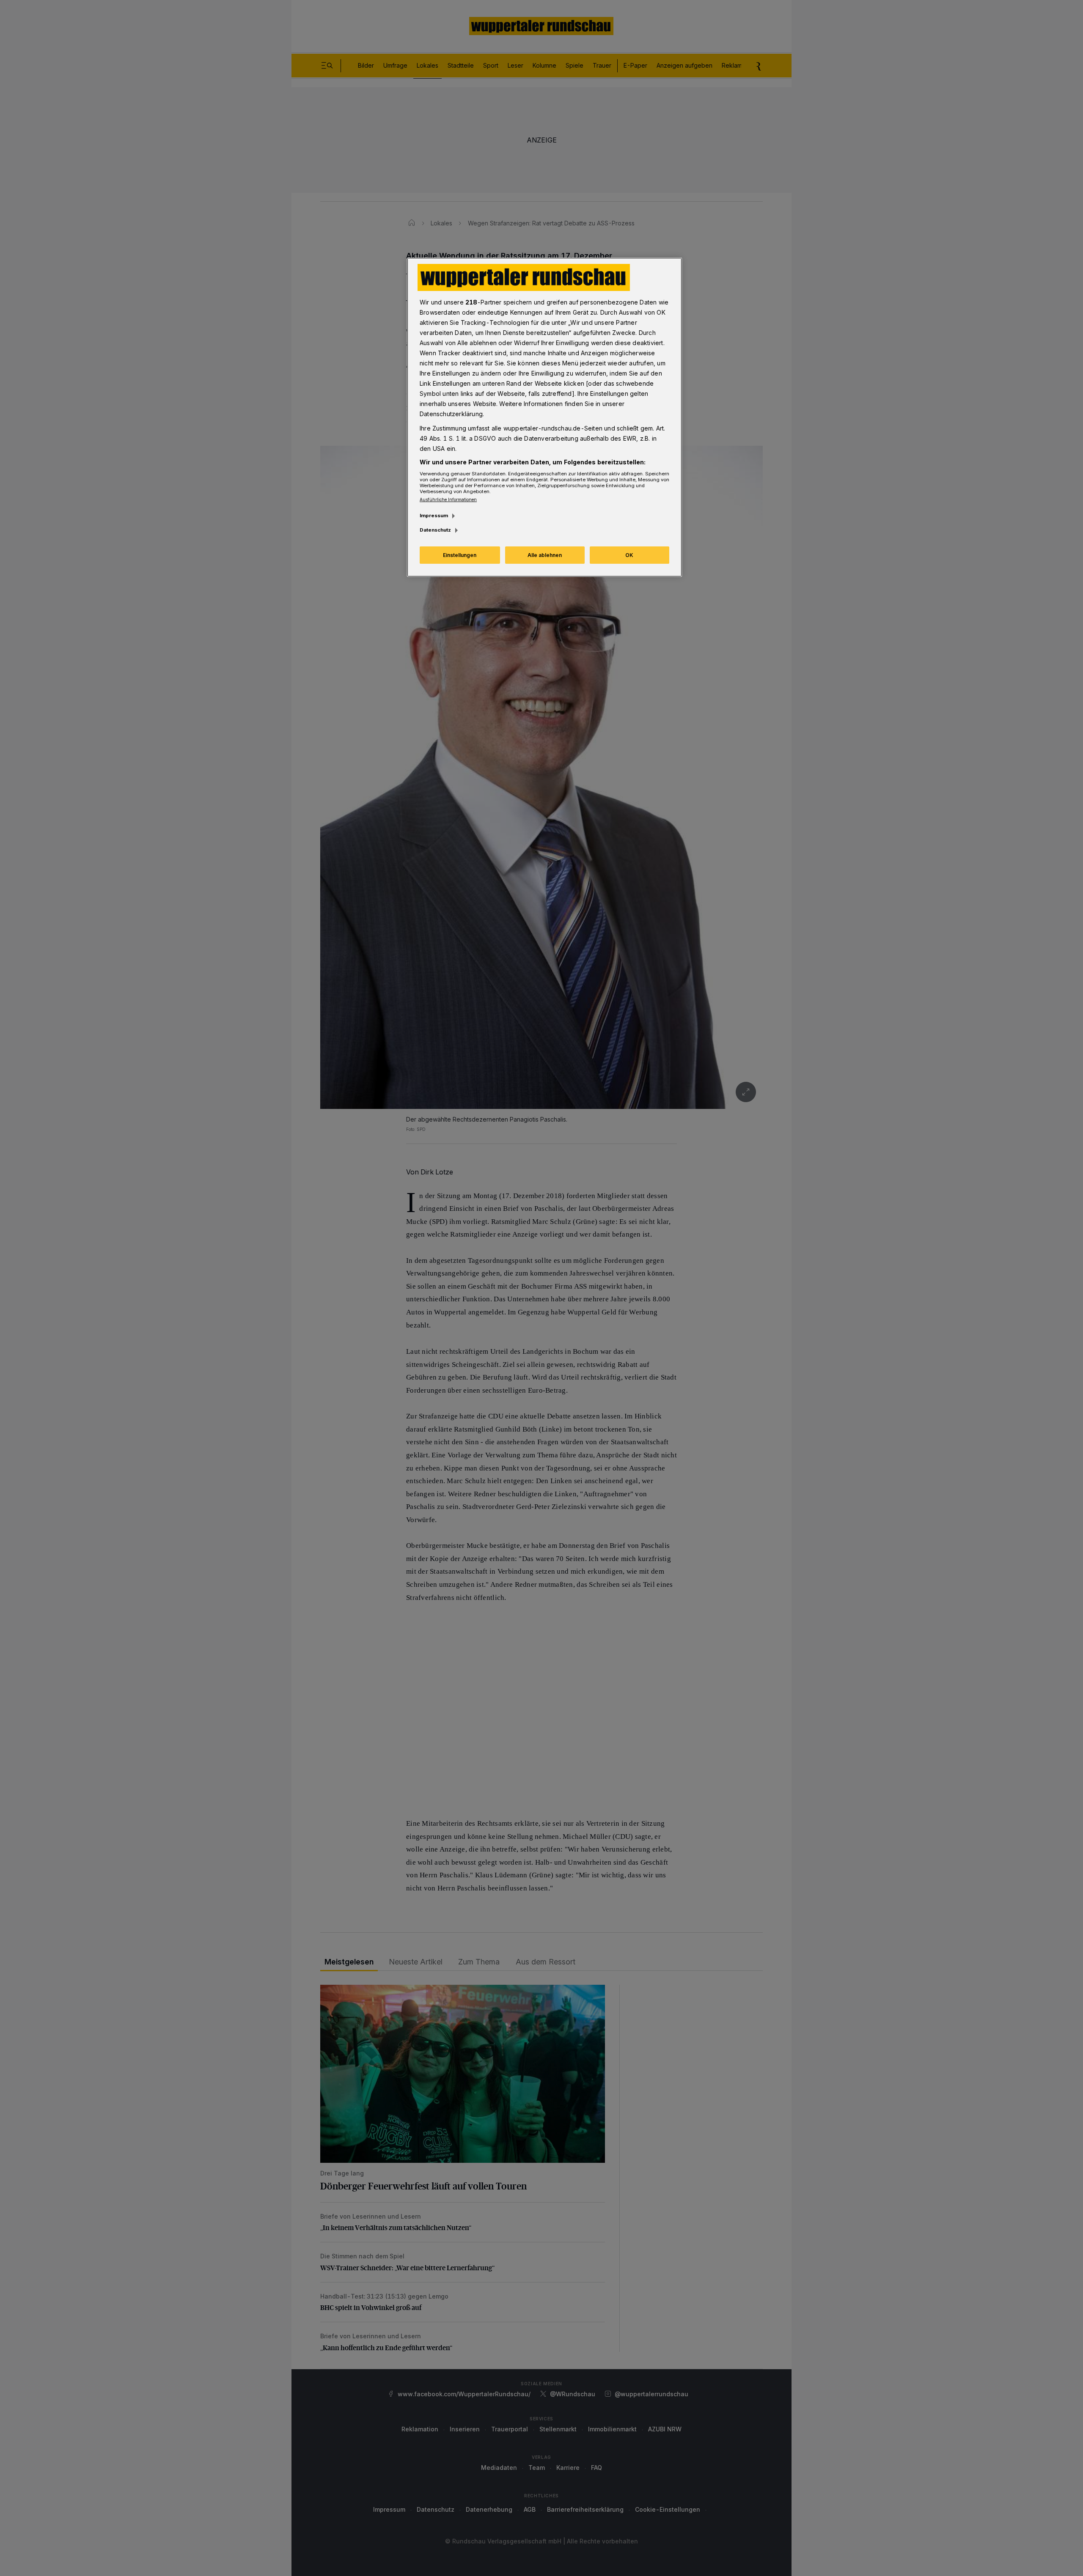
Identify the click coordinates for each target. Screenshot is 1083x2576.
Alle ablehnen (545, 555)
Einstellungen (460, 555)
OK (629, 555)
